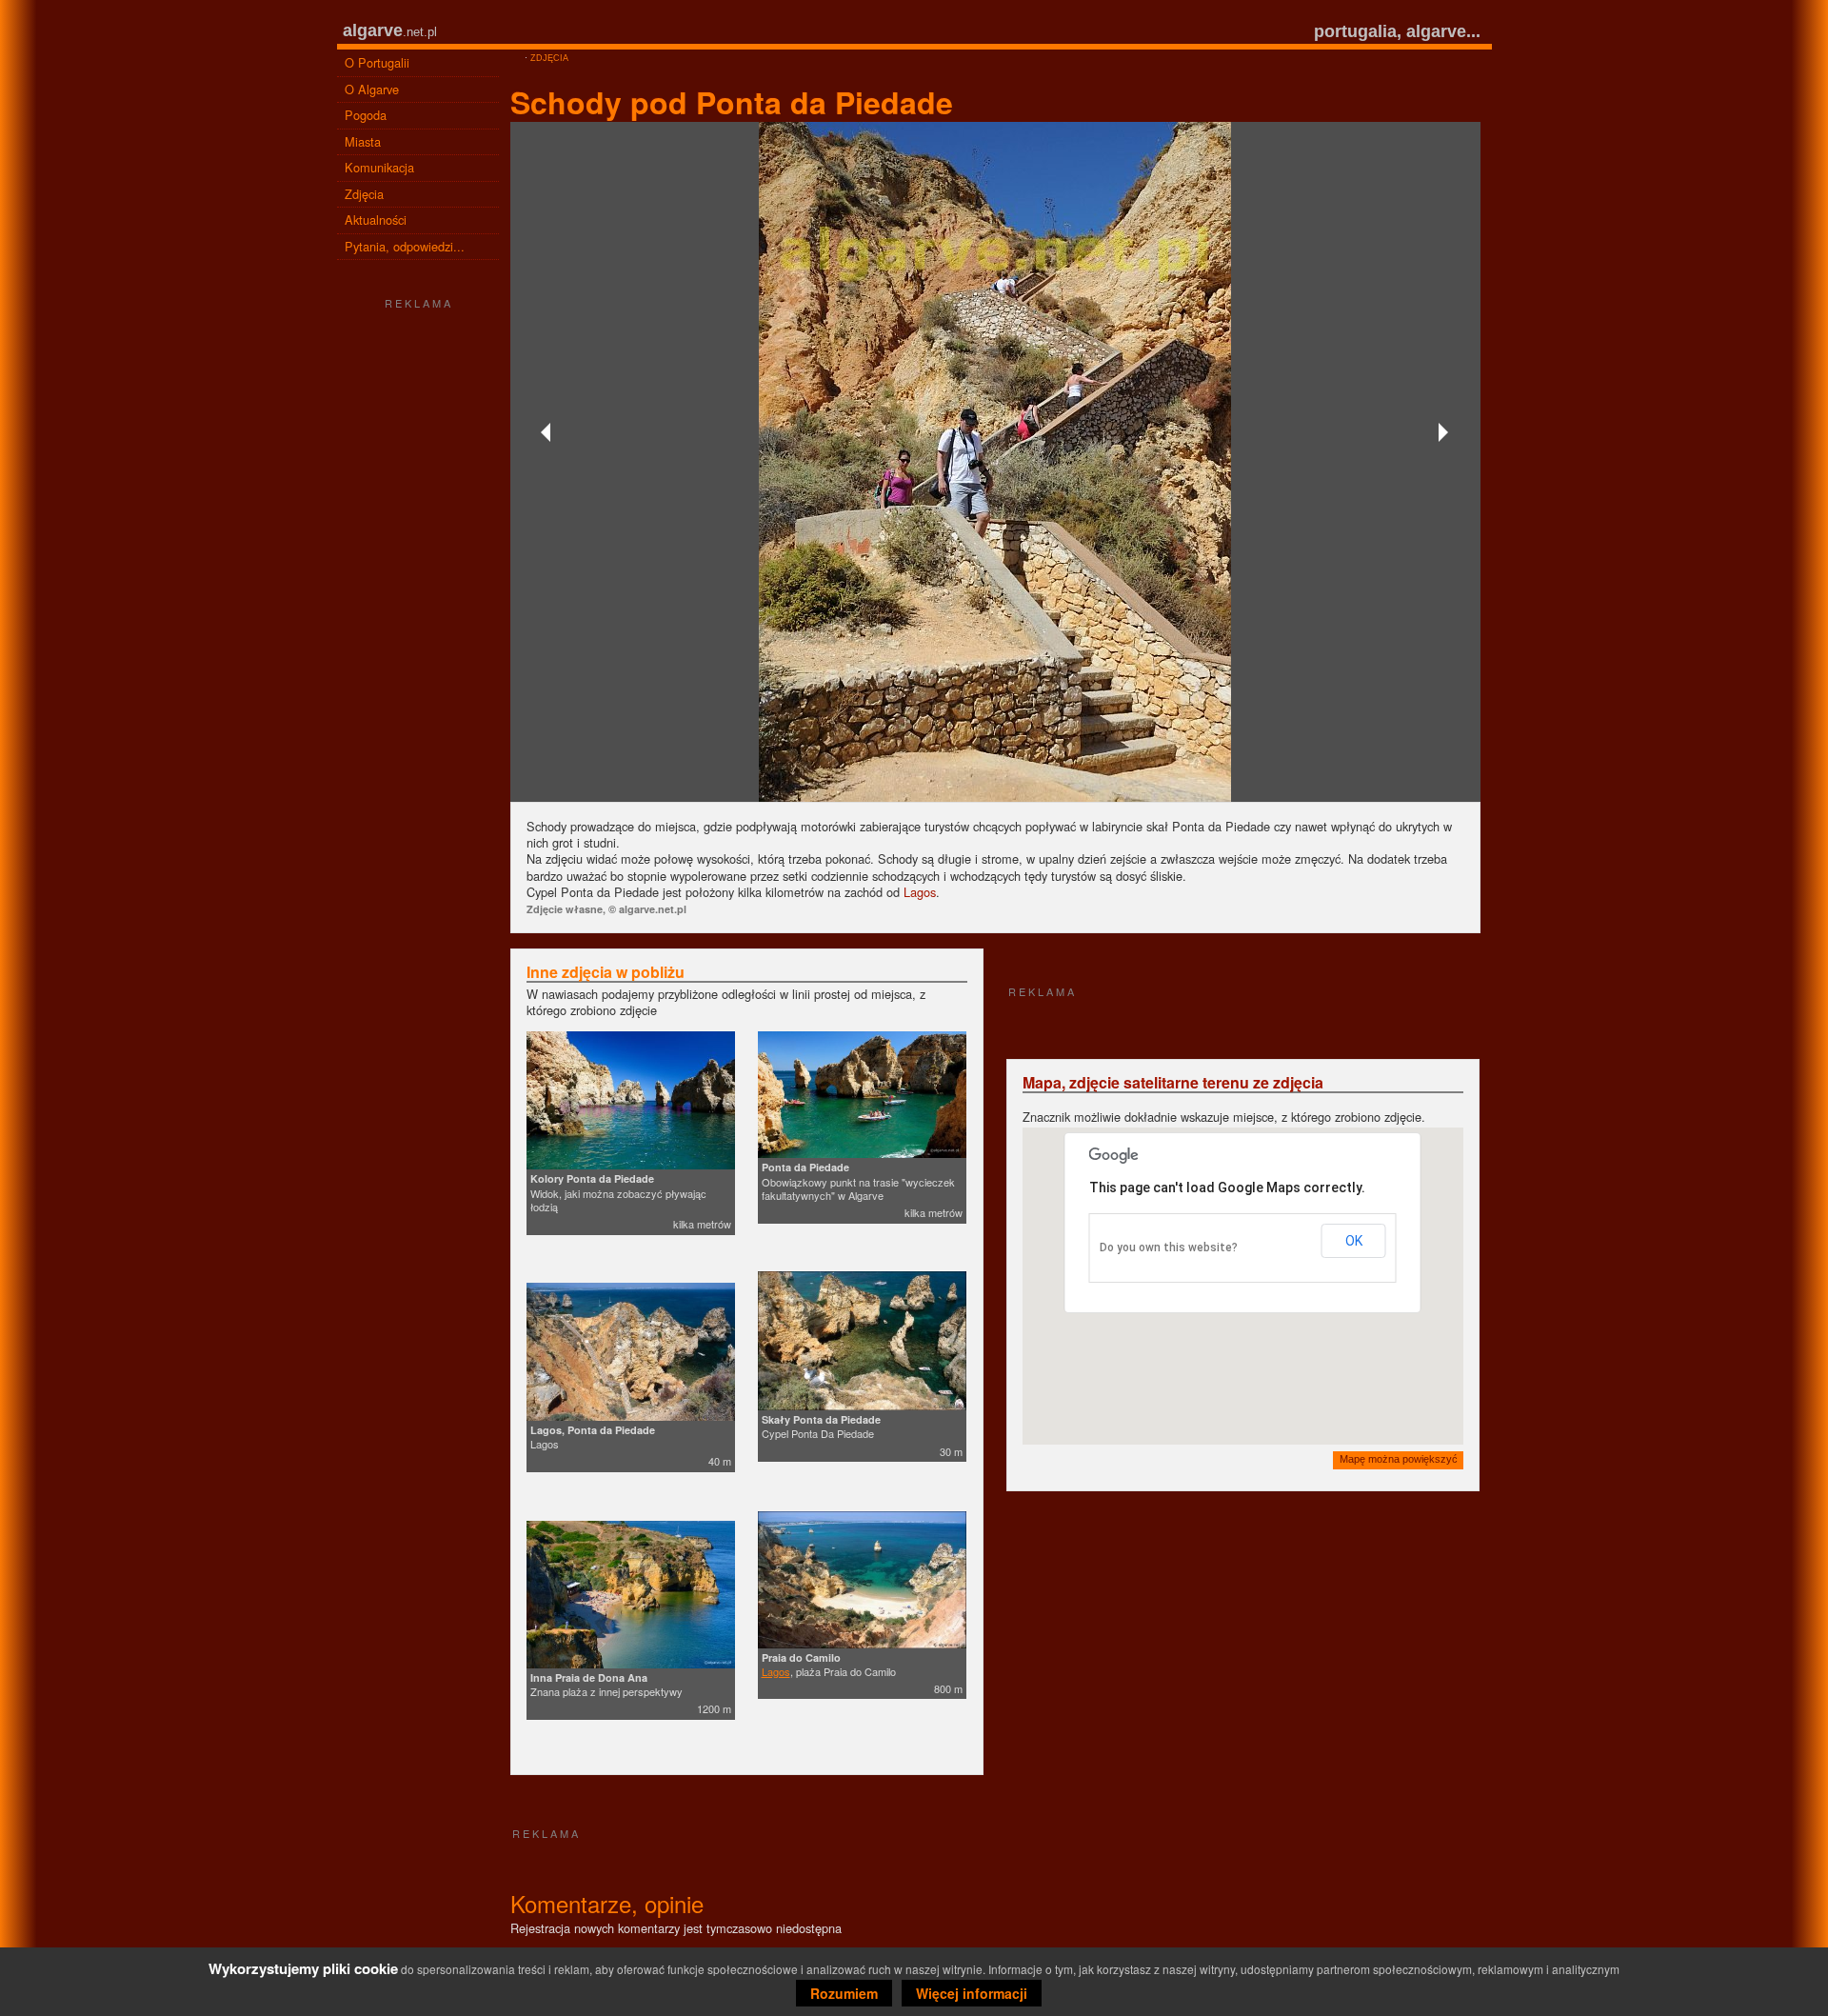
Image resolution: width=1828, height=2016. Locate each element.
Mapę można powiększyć (1399, 1459)
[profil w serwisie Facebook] (418, 966)
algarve (373, 30)
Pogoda (366, 115)
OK (1354, 1241)
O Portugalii (377, 62)
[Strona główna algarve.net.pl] (516, 58)
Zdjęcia (364, 194)
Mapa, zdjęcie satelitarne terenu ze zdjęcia (1173, 1082)
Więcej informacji (972, 1993)
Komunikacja (379, 167)
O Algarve (372, 89)
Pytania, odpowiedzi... (405, 246)
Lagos (920, 892)
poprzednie (548, 432)
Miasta (363, 141)
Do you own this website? (1169, 1248)
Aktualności (376, 220)
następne (1442, 432)
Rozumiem (844, 1993)
